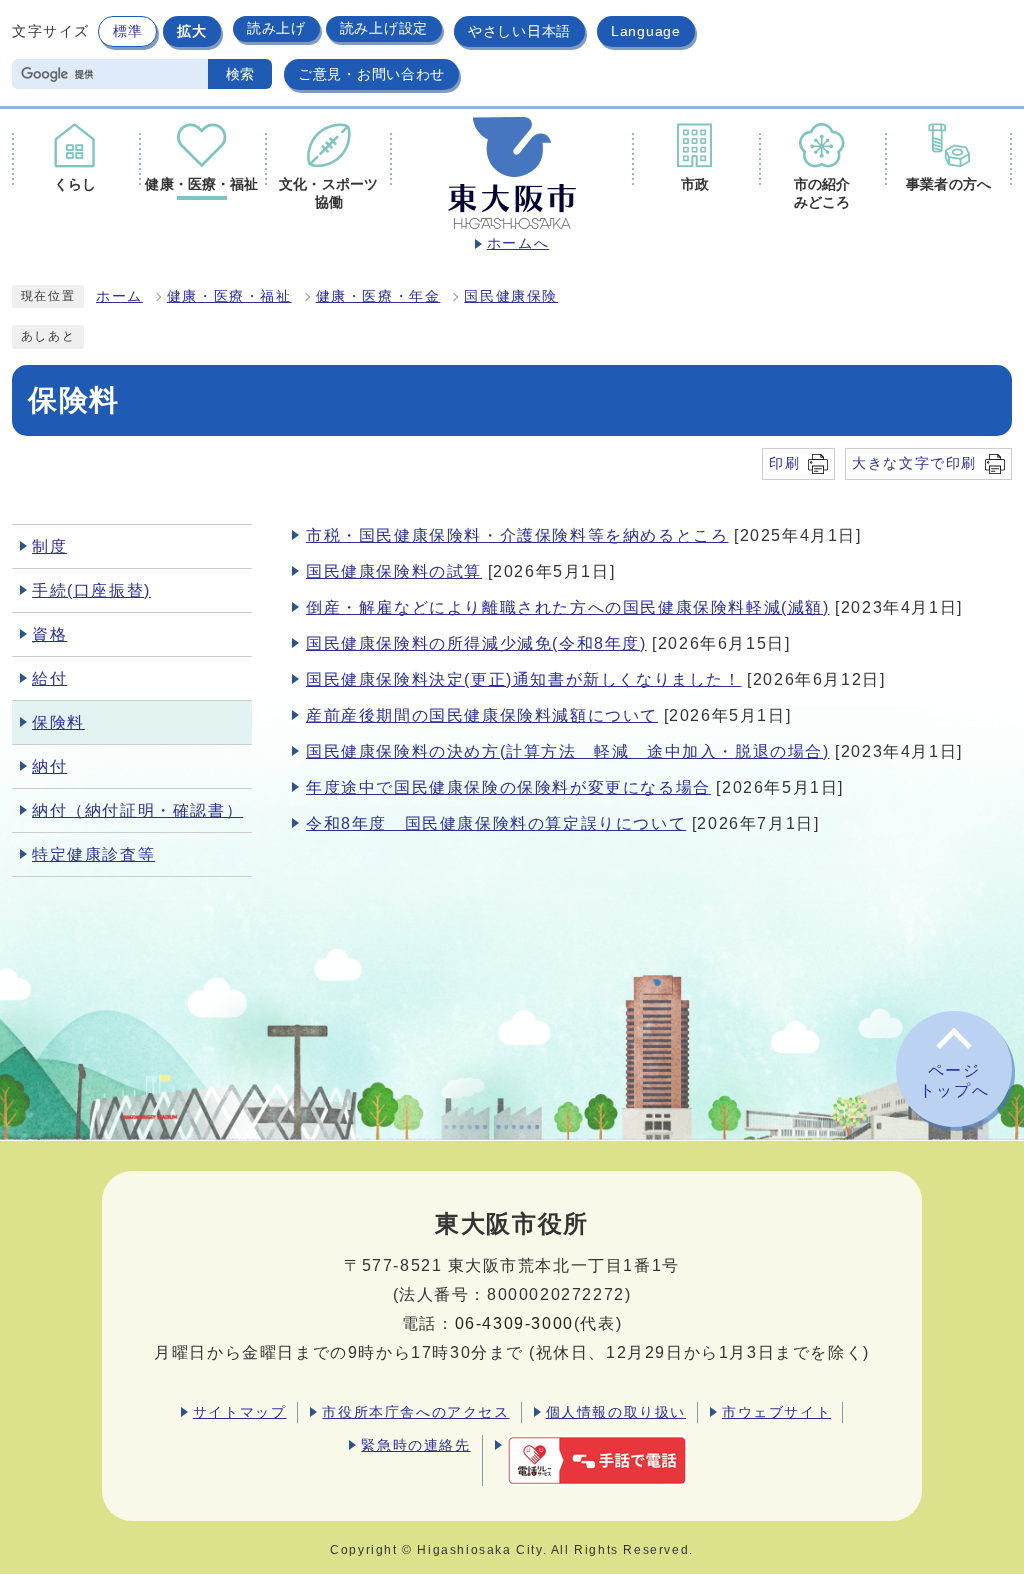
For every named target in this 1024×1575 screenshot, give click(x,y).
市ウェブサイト (776, 1412)
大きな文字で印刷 (914, 463)
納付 (49, 766)
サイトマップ (240, 1412)
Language (646, 31)
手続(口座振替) (91, 590)
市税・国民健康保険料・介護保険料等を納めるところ (517, 535)
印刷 (784, 463)
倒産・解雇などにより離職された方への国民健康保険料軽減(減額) (568, 607)
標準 (127, 31)
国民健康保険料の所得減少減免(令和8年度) (476, 643)
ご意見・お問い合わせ (371, 74)
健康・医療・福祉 (229, 296)
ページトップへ (954, 1081)
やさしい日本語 (519, 31)
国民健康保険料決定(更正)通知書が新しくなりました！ (524, 679)
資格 (49, 634)
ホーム (119, 296)
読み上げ (276, 28)
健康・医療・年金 (378, 296)
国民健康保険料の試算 (394, 571)
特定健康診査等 (93, 854)
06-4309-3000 (514, 1323)
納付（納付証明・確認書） (137, 810)
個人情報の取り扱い (616, 1412)
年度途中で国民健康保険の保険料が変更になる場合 (508, 787)
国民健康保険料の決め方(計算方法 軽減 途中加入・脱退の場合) (568, 751)
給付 (49, 678)
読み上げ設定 (384, 28)
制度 (49, 546)
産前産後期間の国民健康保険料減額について (482, 715)
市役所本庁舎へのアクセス (415, 1412)
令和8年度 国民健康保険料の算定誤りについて (496, 823)
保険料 (58, 722)
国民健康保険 (511, 296)
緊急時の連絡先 (415, 1445)
